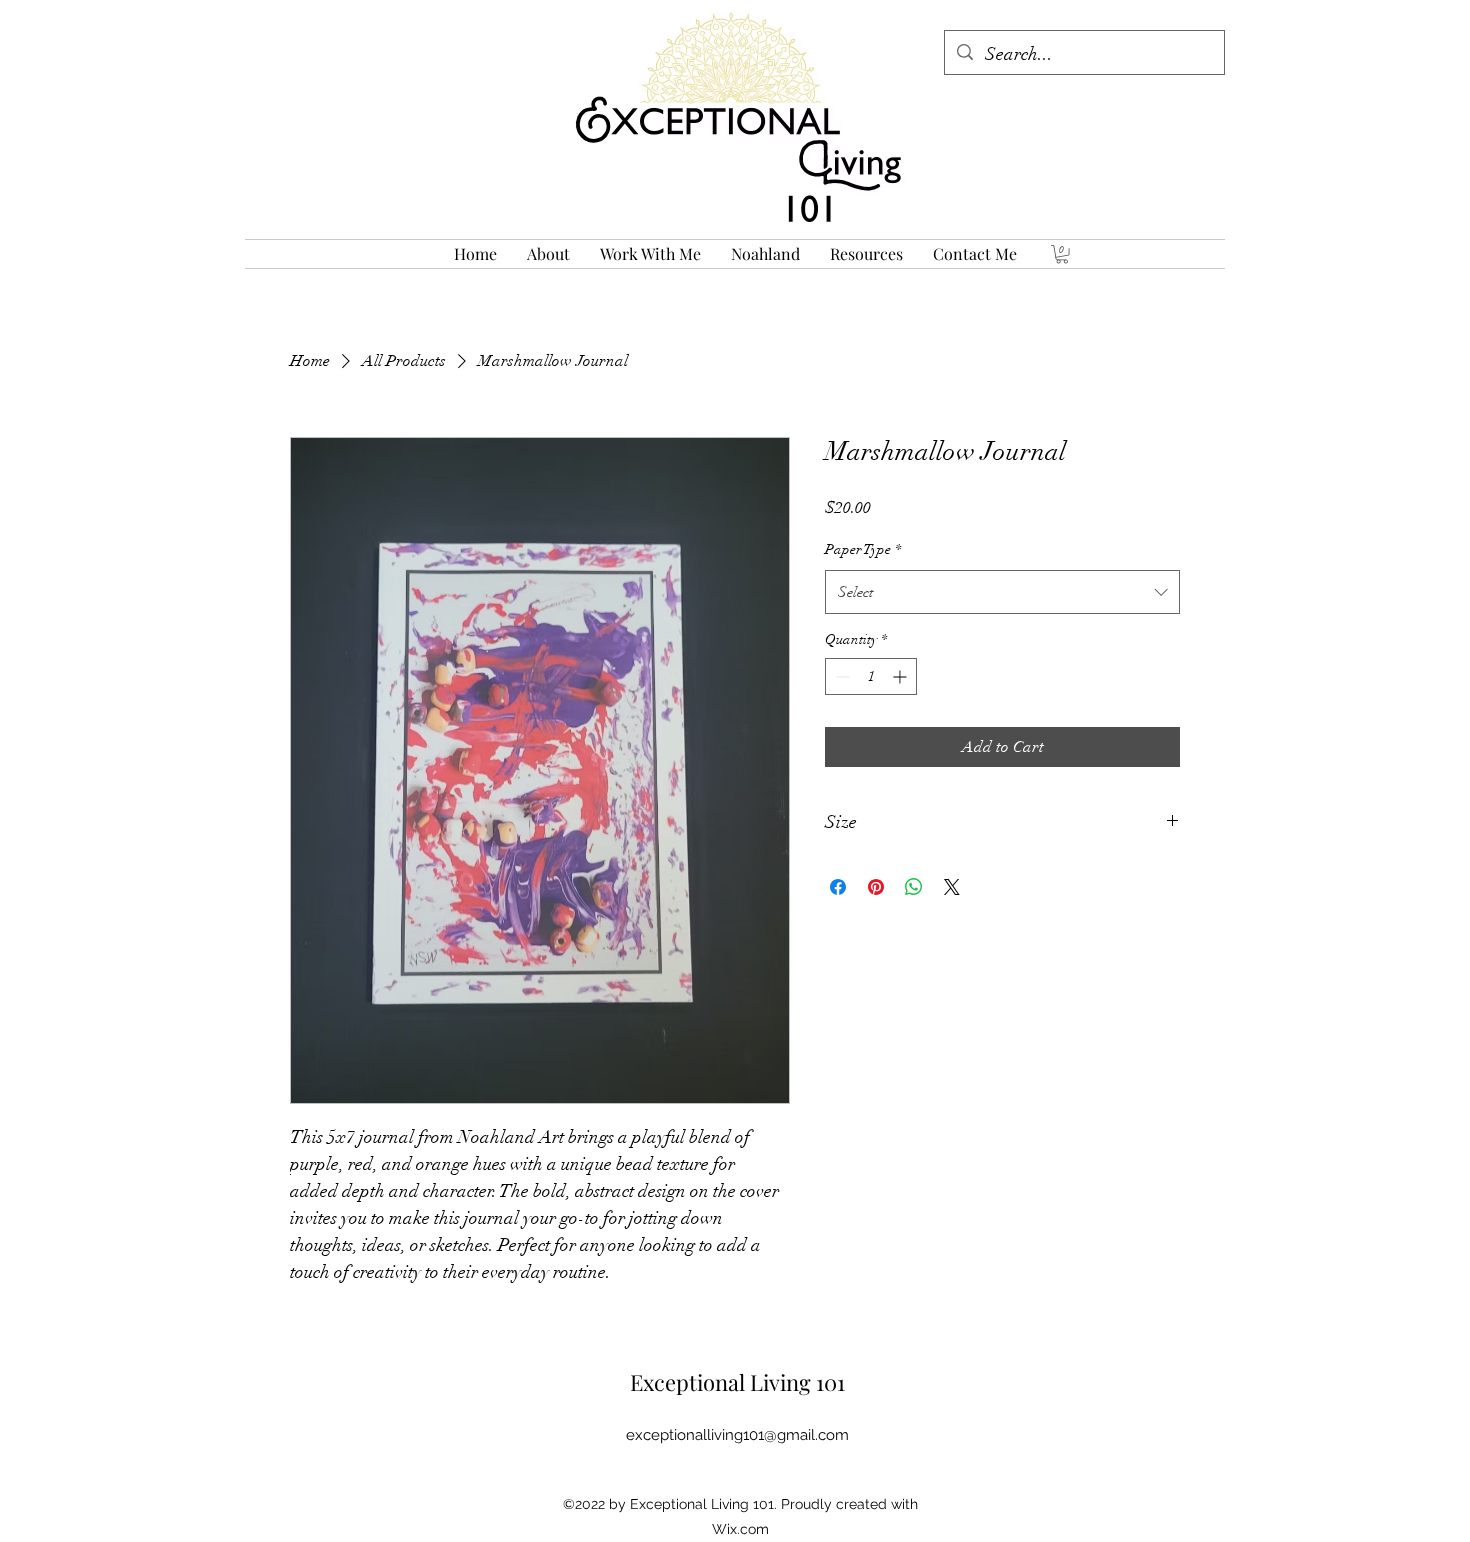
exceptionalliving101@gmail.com (737, 1435)
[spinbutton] (871, 676)
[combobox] (1002, 592)
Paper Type (863, 549)
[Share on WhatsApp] (914, 887)
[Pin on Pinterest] (876, 887)
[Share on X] (952, 887)
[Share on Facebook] (838, 887)
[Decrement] (840, 676)
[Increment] (901, 676)
